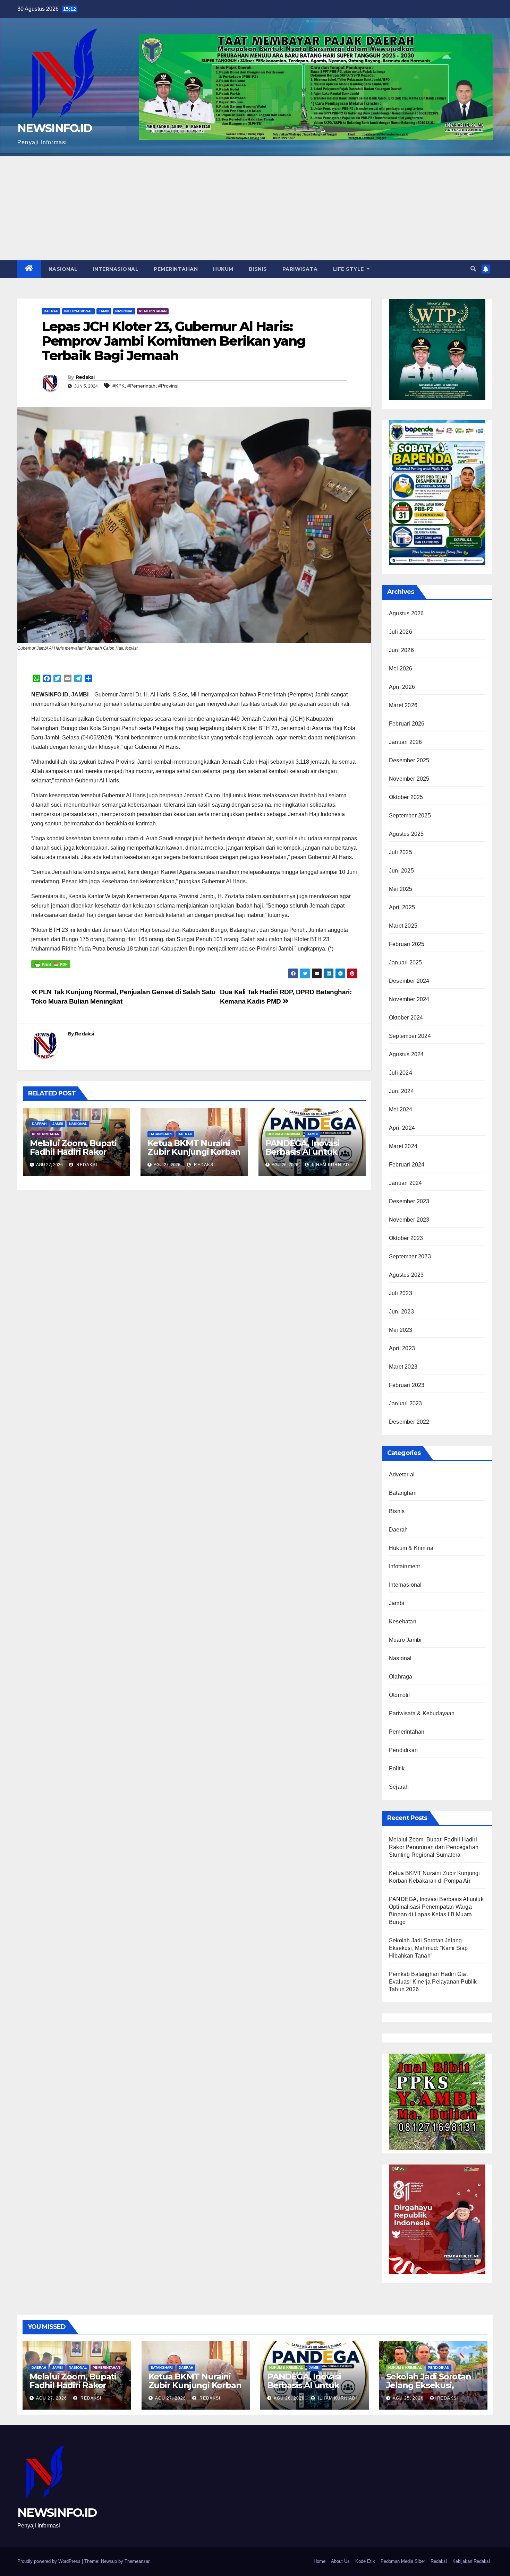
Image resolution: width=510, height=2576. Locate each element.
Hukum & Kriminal (284, 1134)
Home (320, 2561)
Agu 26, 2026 (289, 2398)
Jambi (104, 311)
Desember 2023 (409, 1201)
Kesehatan (403, 1621)
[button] (473, 269)
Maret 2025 (403, 926)
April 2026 (402, 687)
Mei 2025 (401, 889)
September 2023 (410, 1256)
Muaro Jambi (405, 1640)
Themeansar (137, 2561)
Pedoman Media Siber (403, 2561)
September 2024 (410, 1036)
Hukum (223, 269)
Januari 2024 (405, 1183)
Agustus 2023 (406, 1275)
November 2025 (409, 779)
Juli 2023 (401, 1293)
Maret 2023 (403, 1367)
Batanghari (161, 1134)
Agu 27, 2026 (52, 2398)
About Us (340, 2561)
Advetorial (402, 1475)
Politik (397, 1768)
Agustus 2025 (406, 834)
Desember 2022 (409, 1422)
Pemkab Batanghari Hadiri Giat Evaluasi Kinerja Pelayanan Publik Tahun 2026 (433, 1982)
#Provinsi (168, 386)
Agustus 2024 (406, 1054)
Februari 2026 (407, 724)
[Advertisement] (255, 208)
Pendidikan (403, 1750)
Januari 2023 (405, 1403)
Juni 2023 (401, 1312)
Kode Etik (365, 2561)
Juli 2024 (401, 1073)
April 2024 (402, 1128)
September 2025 (410, 816)
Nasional (63, 269)
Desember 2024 (409, 981)
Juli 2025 (401, 852)
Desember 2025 (409, 760)
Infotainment (404, 1566)
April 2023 (402, 1348)
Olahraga (401, 1677)
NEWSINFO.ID (54, 128)
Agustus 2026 (406, 613)
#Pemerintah (141, 386)
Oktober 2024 (406, 1018)
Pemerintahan (176, 269)
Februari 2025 (407, 944)
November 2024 (409, 999)
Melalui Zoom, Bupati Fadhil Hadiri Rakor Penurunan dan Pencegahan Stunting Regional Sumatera (434, 1847)
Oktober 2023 (406, 1238)
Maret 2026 (403, 705)
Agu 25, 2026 (408, 2398)
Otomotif (399, 1695)
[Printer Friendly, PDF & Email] (51, 964)
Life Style (349, 269)
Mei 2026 (401, 669)
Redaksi (85, 377)
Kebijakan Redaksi (471, 2561)
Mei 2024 (401, 1109)
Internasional (116, 269)
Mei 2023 (401, 1330)
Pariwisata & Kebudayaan (422, 1713)
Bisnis (258, 269)
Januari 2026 (405, 742)
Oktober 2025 (406, 797)
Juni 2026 (401, 650)
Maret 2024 (403, 1146)
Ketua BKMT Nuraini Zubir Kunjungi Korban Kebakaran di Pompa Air (194, 1156)
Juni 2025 (401, 871)
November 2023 (409, 1220)
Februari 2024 (407, 1165)
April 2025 (402, 907)
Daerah (51, 311)
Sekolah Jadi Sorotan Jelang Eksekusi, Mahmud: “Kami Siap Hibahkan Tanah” (428, 1948)
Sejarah (399, 1787)
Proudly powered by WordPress (50, 2561)
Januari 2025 (405, 962)
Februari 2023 (407, 1385)
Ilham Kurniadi (331, 1165)
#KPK (118, 386)
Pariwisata (300, 269)
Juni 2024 (401, 1091)
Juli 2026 (401, 632)
